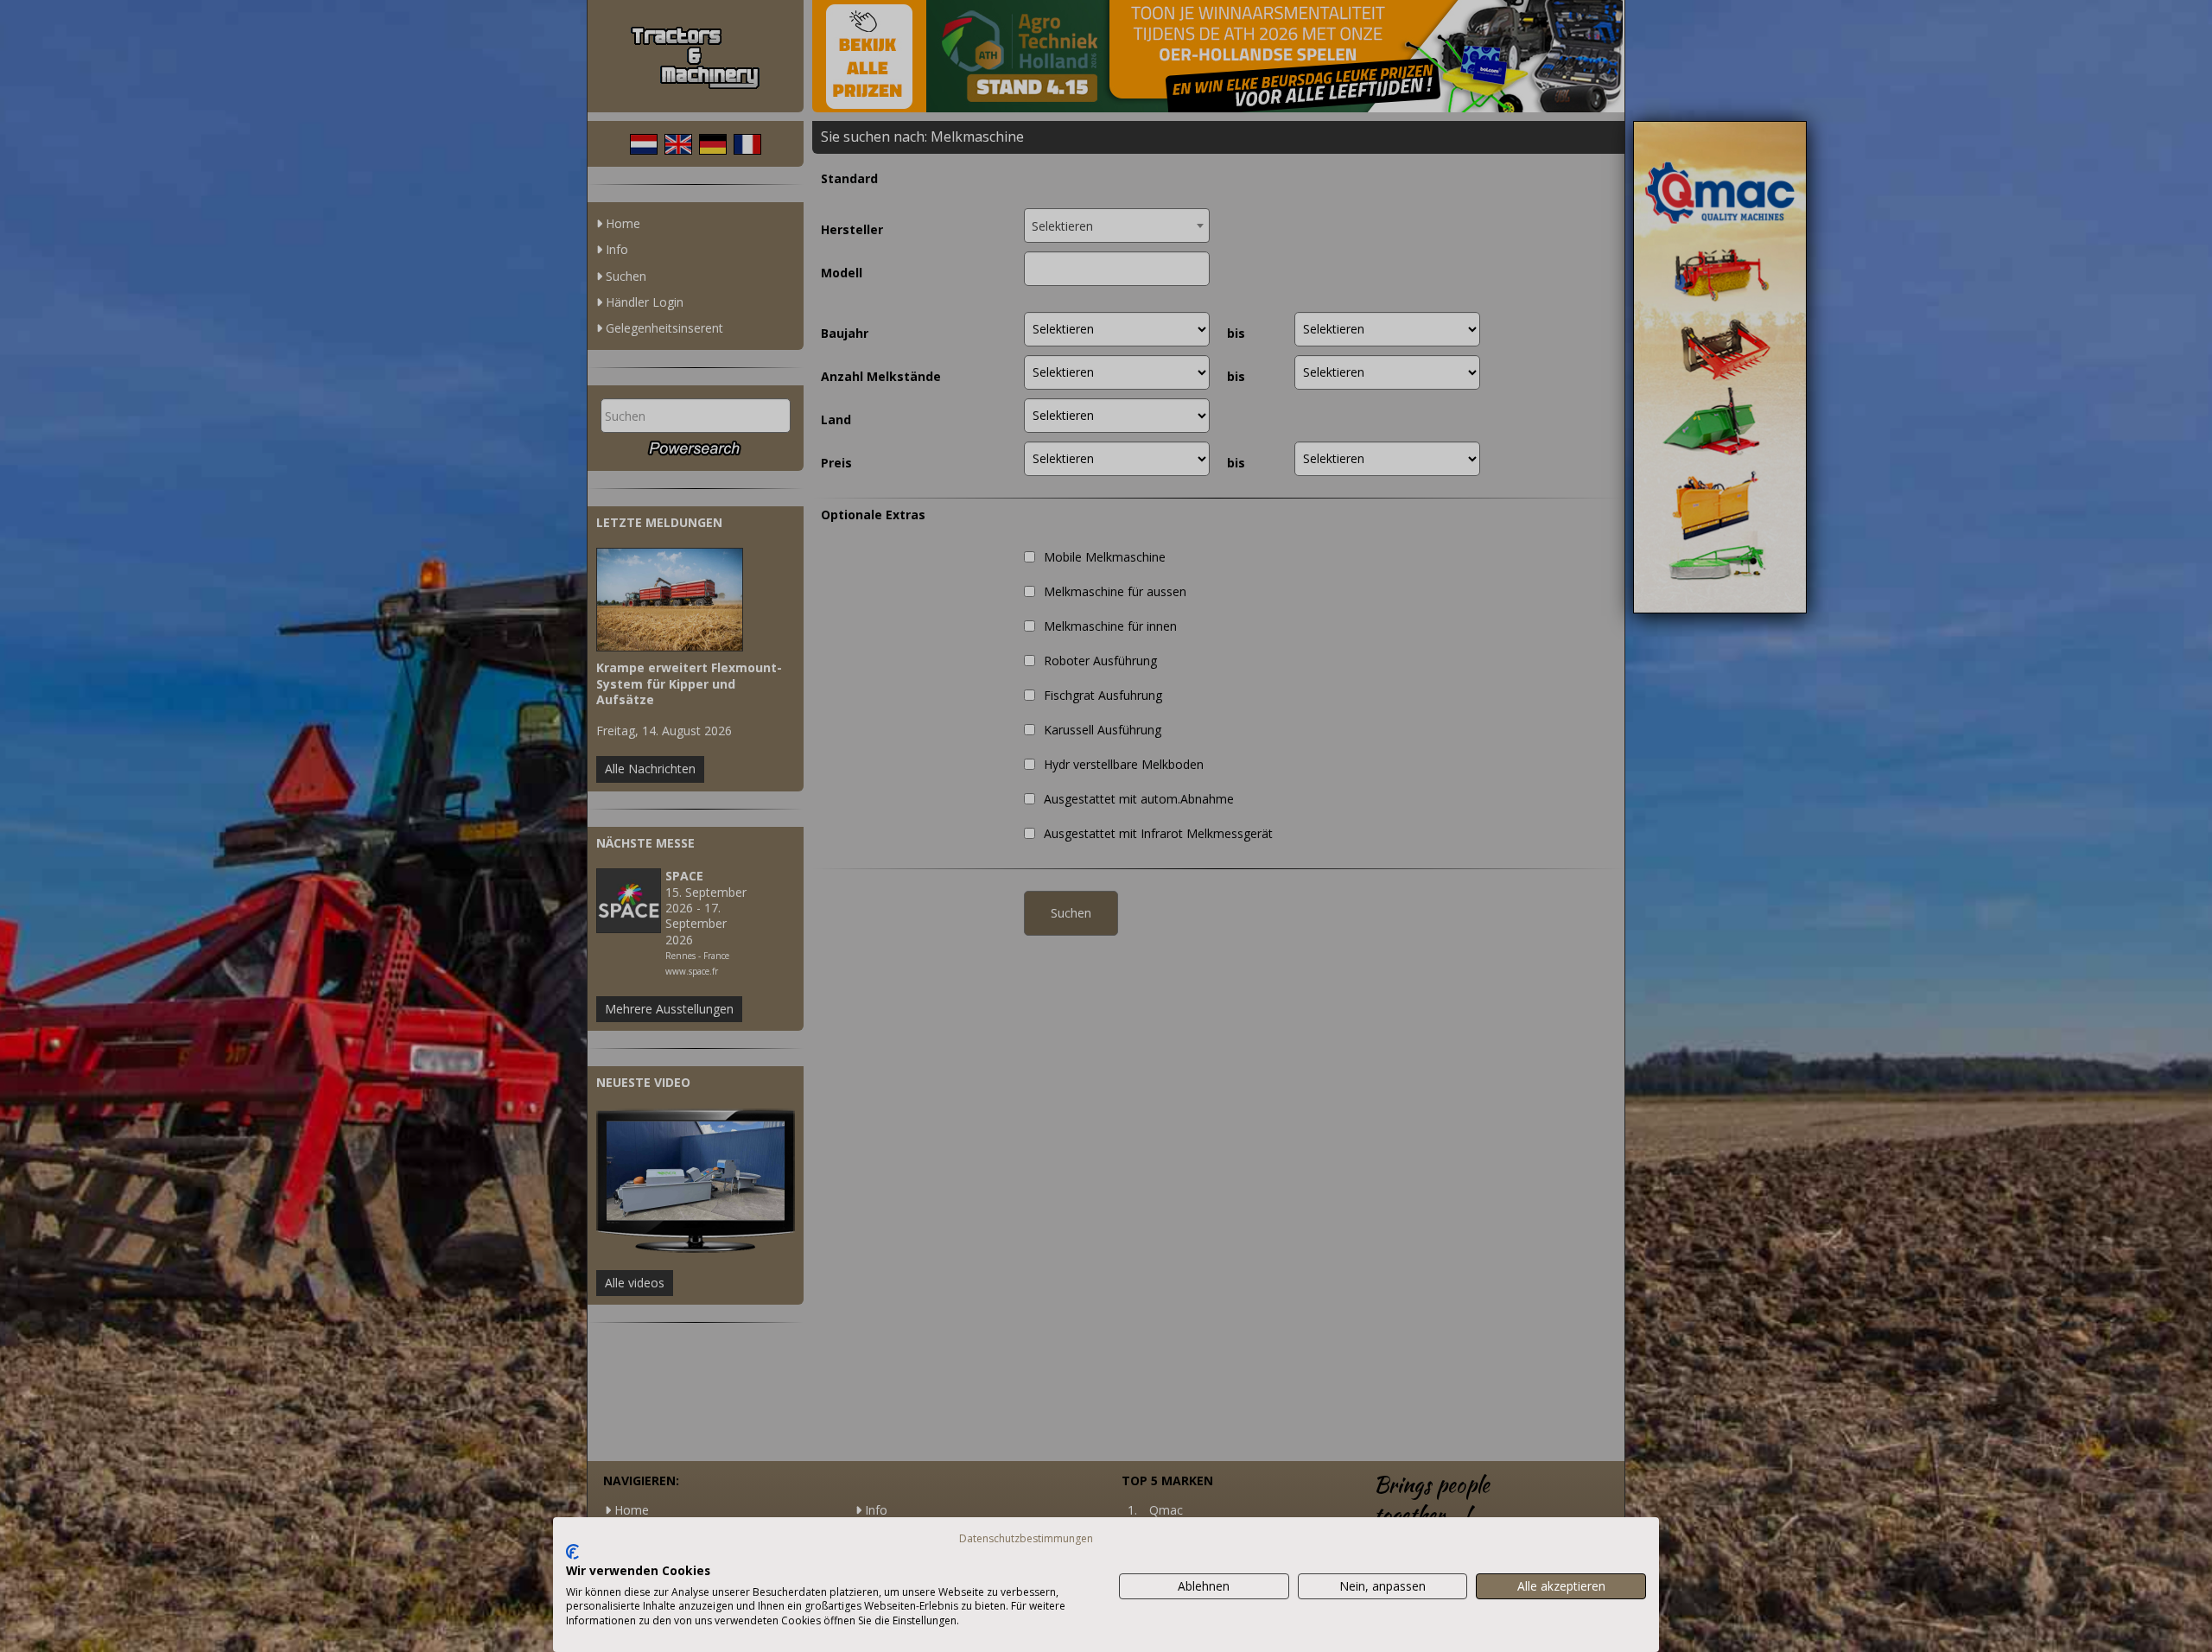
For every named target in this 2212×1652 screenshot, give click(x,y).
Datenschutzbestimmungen (1026, 1538)
